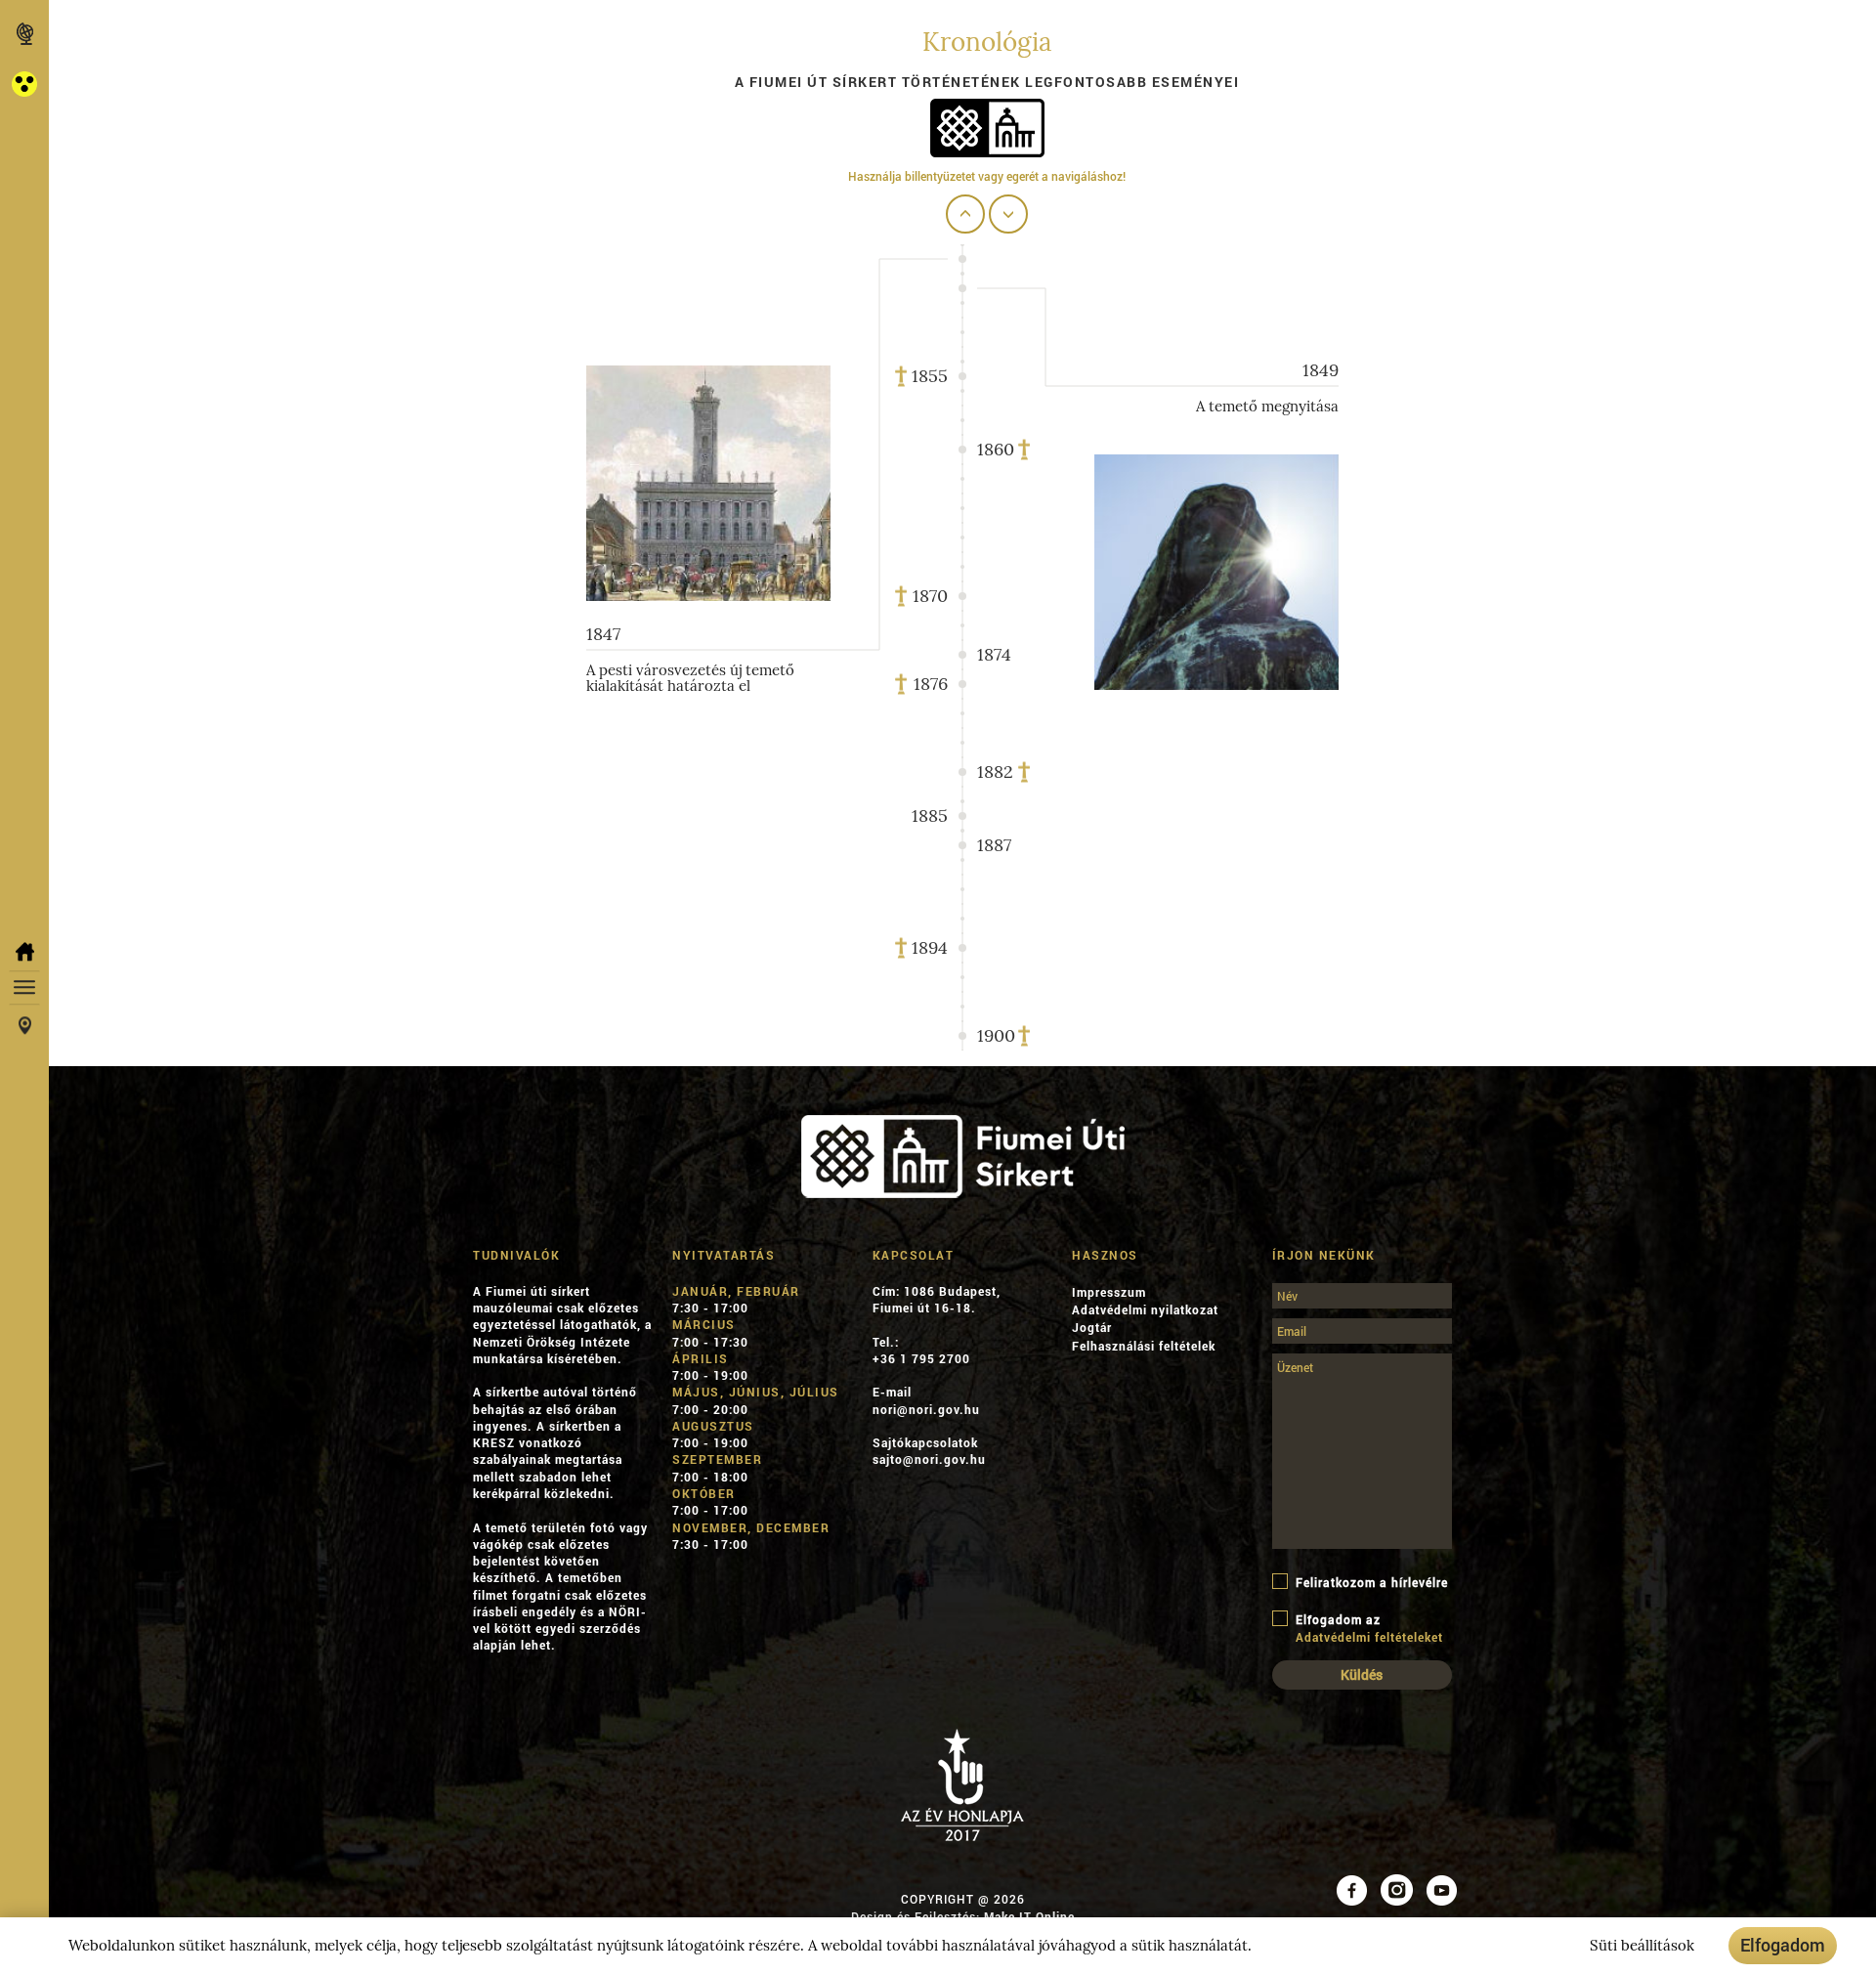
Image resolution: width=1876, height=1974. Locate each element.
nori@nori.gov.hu (926, 1409)
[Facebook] (1352, 1888)
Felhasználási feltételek (1144, 1346)
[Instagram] (1397, 1888)
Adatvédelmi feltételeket (1369, 1637)
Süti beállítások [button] (1642, 1946)
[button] (24, 84)
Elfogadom (1783, 1945)
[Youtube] (1442, 1888)
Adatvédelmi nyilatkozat (1145, 1309)
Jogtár (1092, 1327)
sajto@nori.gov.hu (929, 1459)
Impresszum (1109, 1292)
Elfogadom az (1369, 1628)
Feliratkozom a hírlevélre (1372, 1582)
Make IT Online (1029, 1916)
